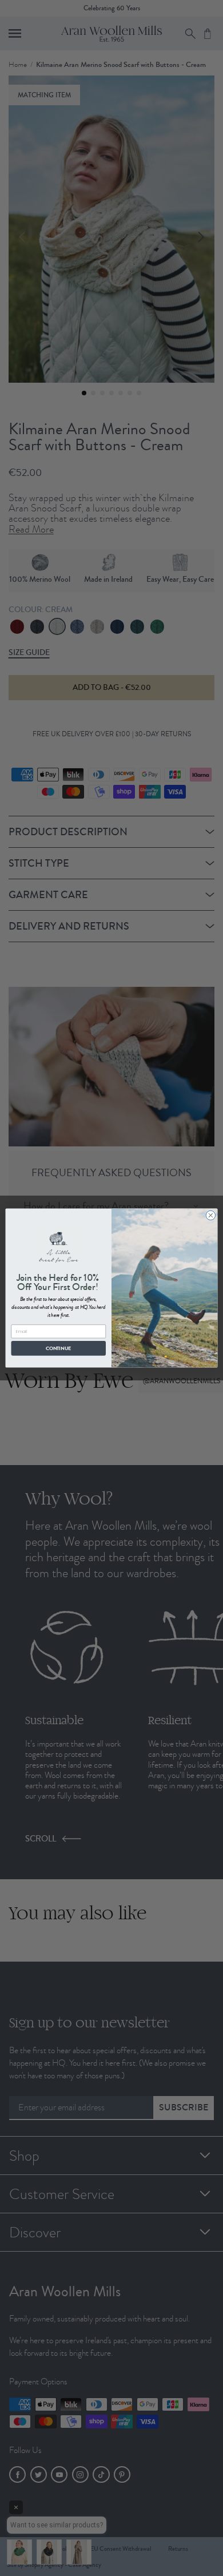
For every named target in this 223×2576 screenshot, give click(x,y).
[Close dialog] (211, 1215)
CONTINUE (58, 1348)
